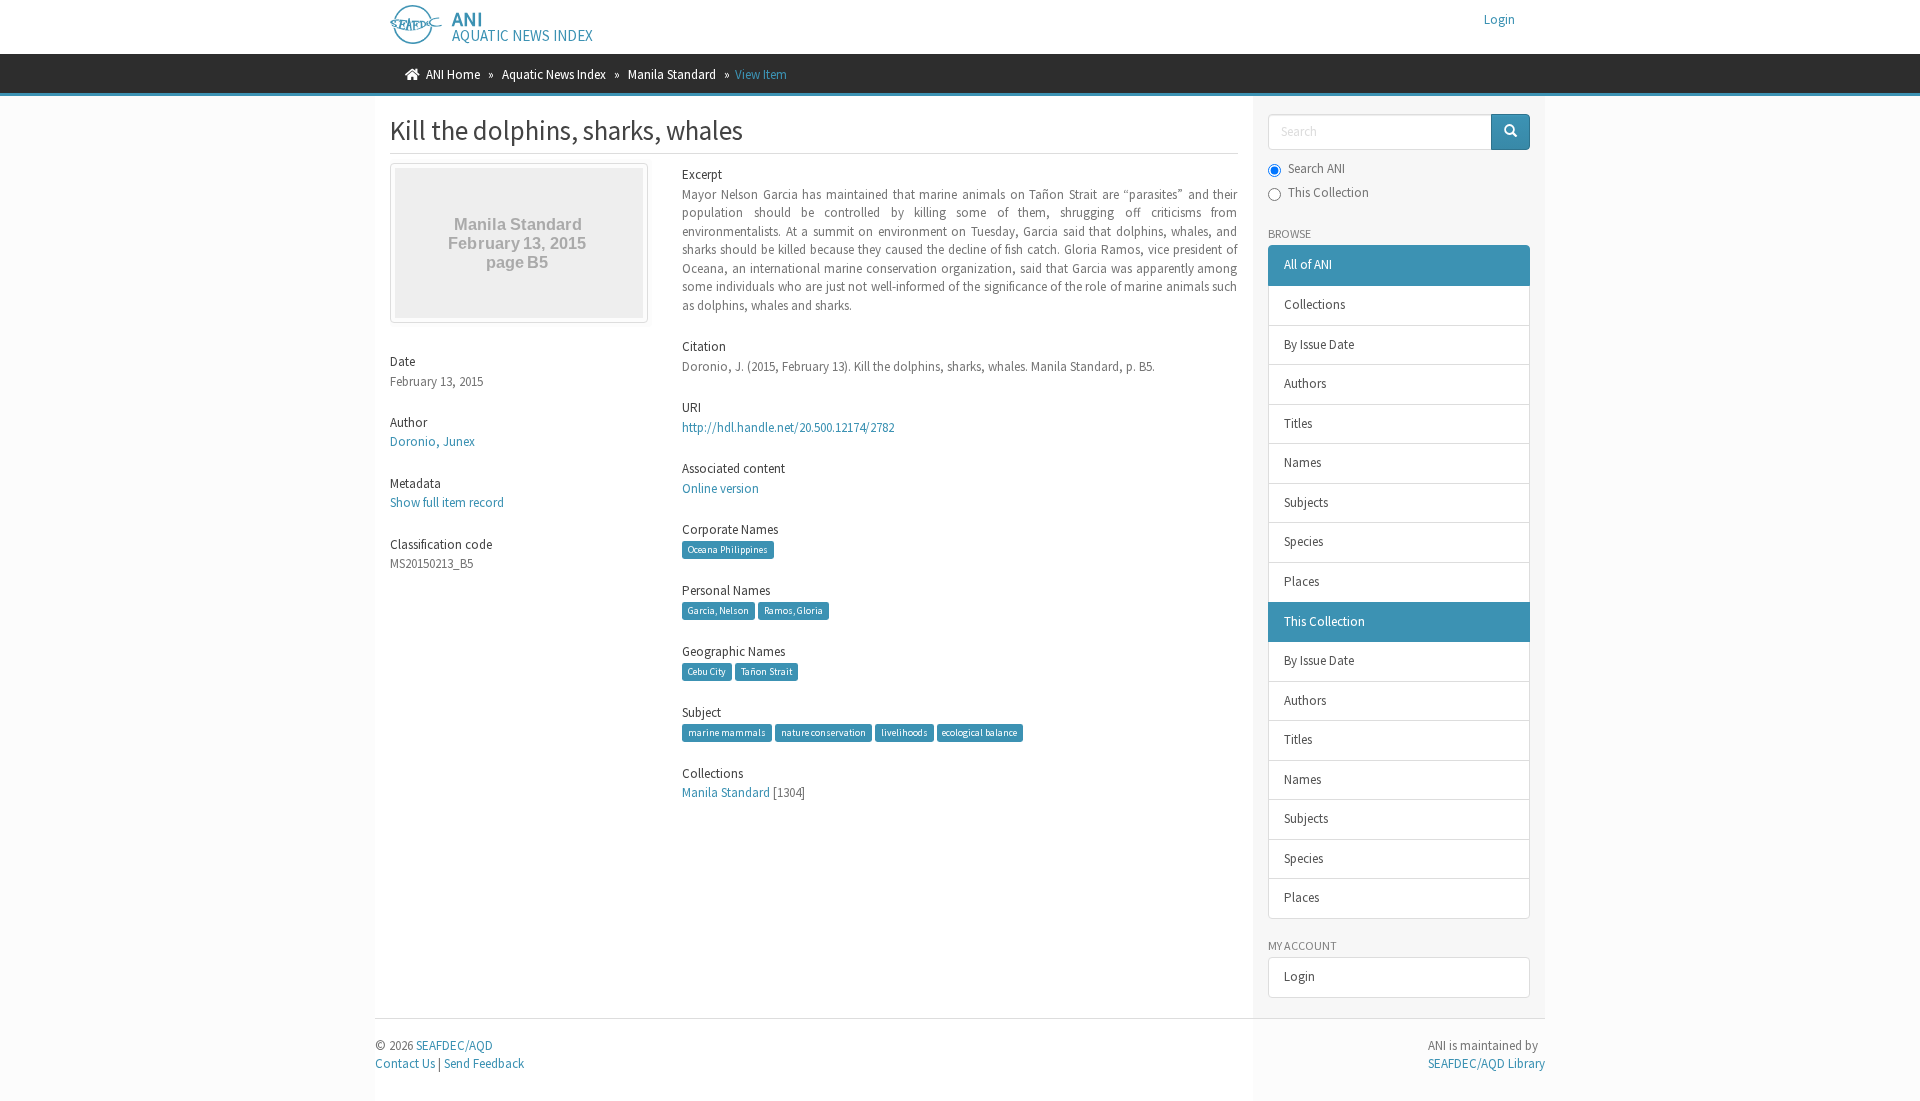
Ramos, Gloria (793, 610)
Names (1302, 462)
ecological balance (979, 732)
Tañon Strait (766, 671)
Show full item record (447, 502)
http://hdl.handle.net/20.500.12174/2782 (788, 427)
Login (1299, 976)
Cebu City (707, 671)
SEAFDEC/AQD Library (1486, 1063)
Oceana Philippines (728, 549)
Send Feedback (484, 1063)
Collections (1314, 304)
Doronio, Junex (432, 441)
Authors (1305, 383)
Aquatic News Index (554, 74)
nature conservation (823, 732)
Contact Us (405, 1063)
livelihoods (904, 732)
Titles (1298, 423)
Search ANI (1316, 168)
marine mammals (727, 732)
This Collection (1328, 192)
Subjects (1306, 502)
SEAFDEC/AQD (454, 1045)
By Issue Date (1319, 344)
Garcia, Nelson (718, 610)
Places (1301, 581)
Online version (720, 488)
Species (1303, 541)
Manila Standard (672, 74)
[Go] (1510, 132)
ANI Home (453, 74)
